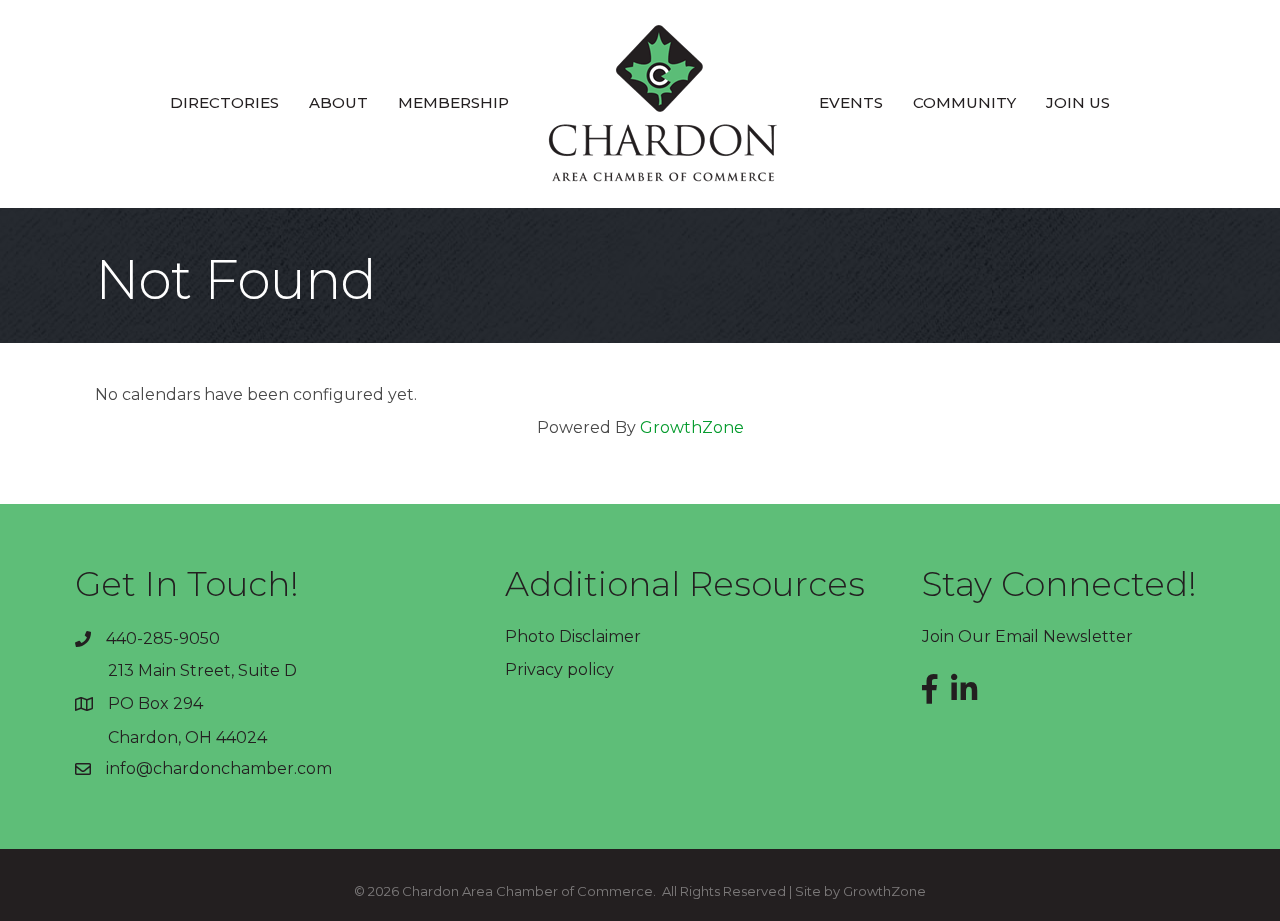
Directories (224, 102)
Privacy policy (559, 669)
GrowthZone (692, 427)
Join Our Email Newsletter (1027, 636)
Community (964, 102)
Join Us (1078, 102)
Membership (453, 102)
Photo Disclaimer (573, 636)
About (338, 102)
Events (851, 102)
